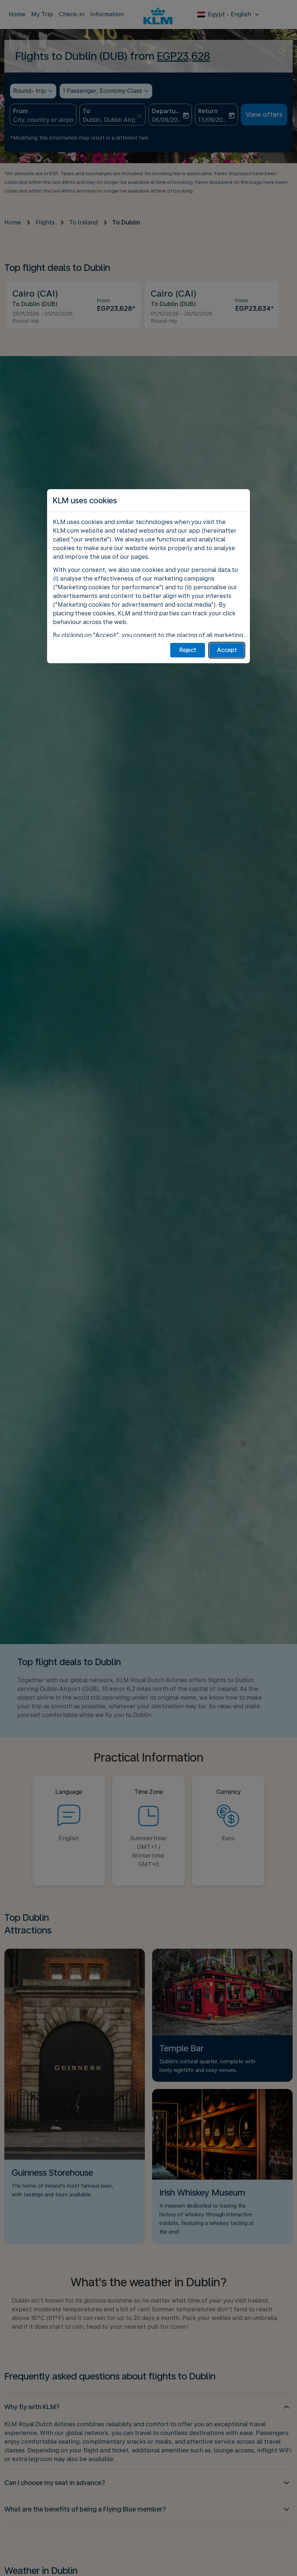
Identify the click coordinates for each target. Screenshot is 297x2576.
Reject (188, 650)
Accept (227, 650)
